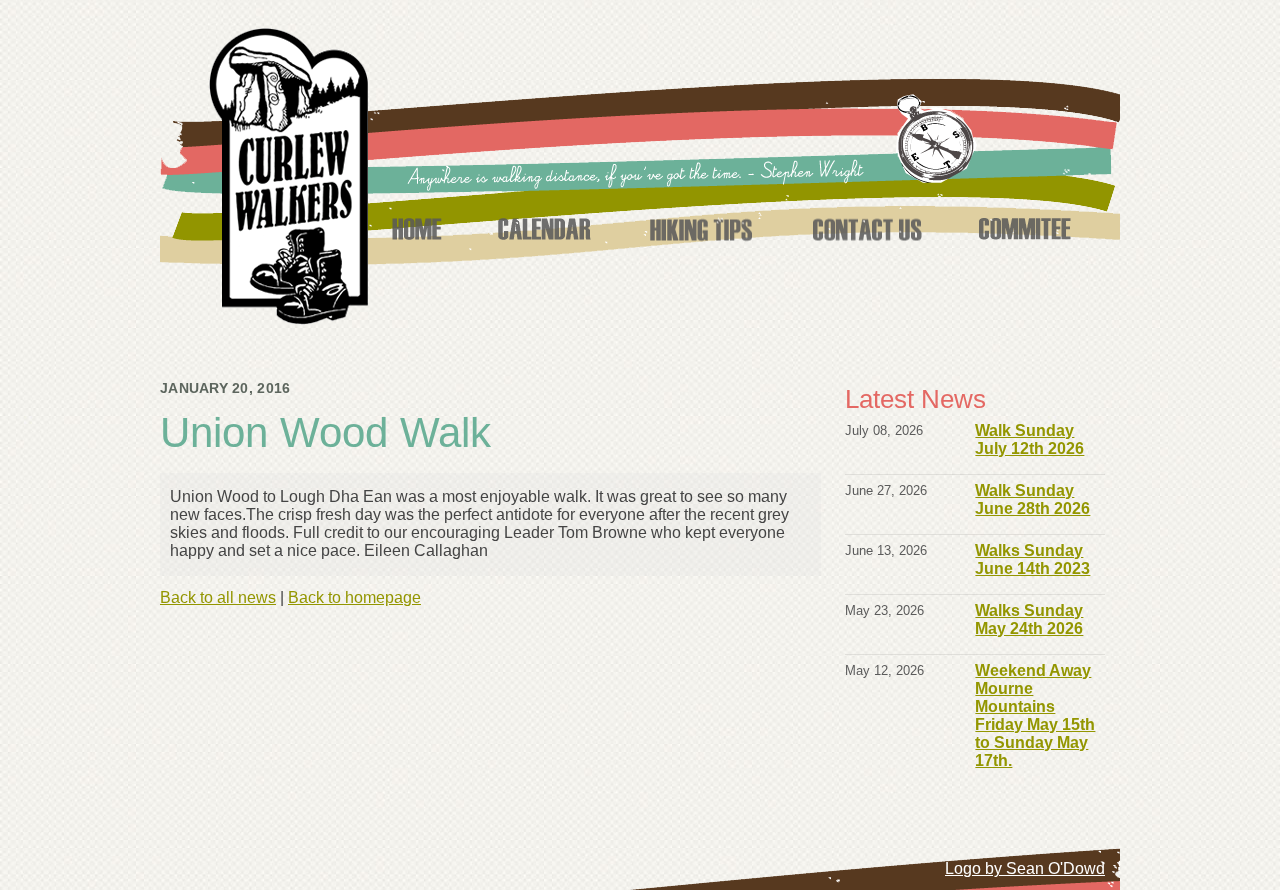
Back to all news (218, 597)
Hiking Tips (701, 229)
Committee (1025, 229)
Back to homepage (354, 597)
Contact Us (866, 229)
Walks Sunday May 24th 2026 (1029, 619)
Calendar (544, 229)
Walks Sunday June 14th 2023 (1032, 559)
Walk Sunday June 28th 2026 (1032, 499)
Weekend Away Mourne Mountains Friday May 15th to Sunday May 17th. (1035, 715)
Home (416, 229)
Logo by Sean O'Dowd (1025, 868)
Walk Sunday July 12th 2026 (1029, 439)
